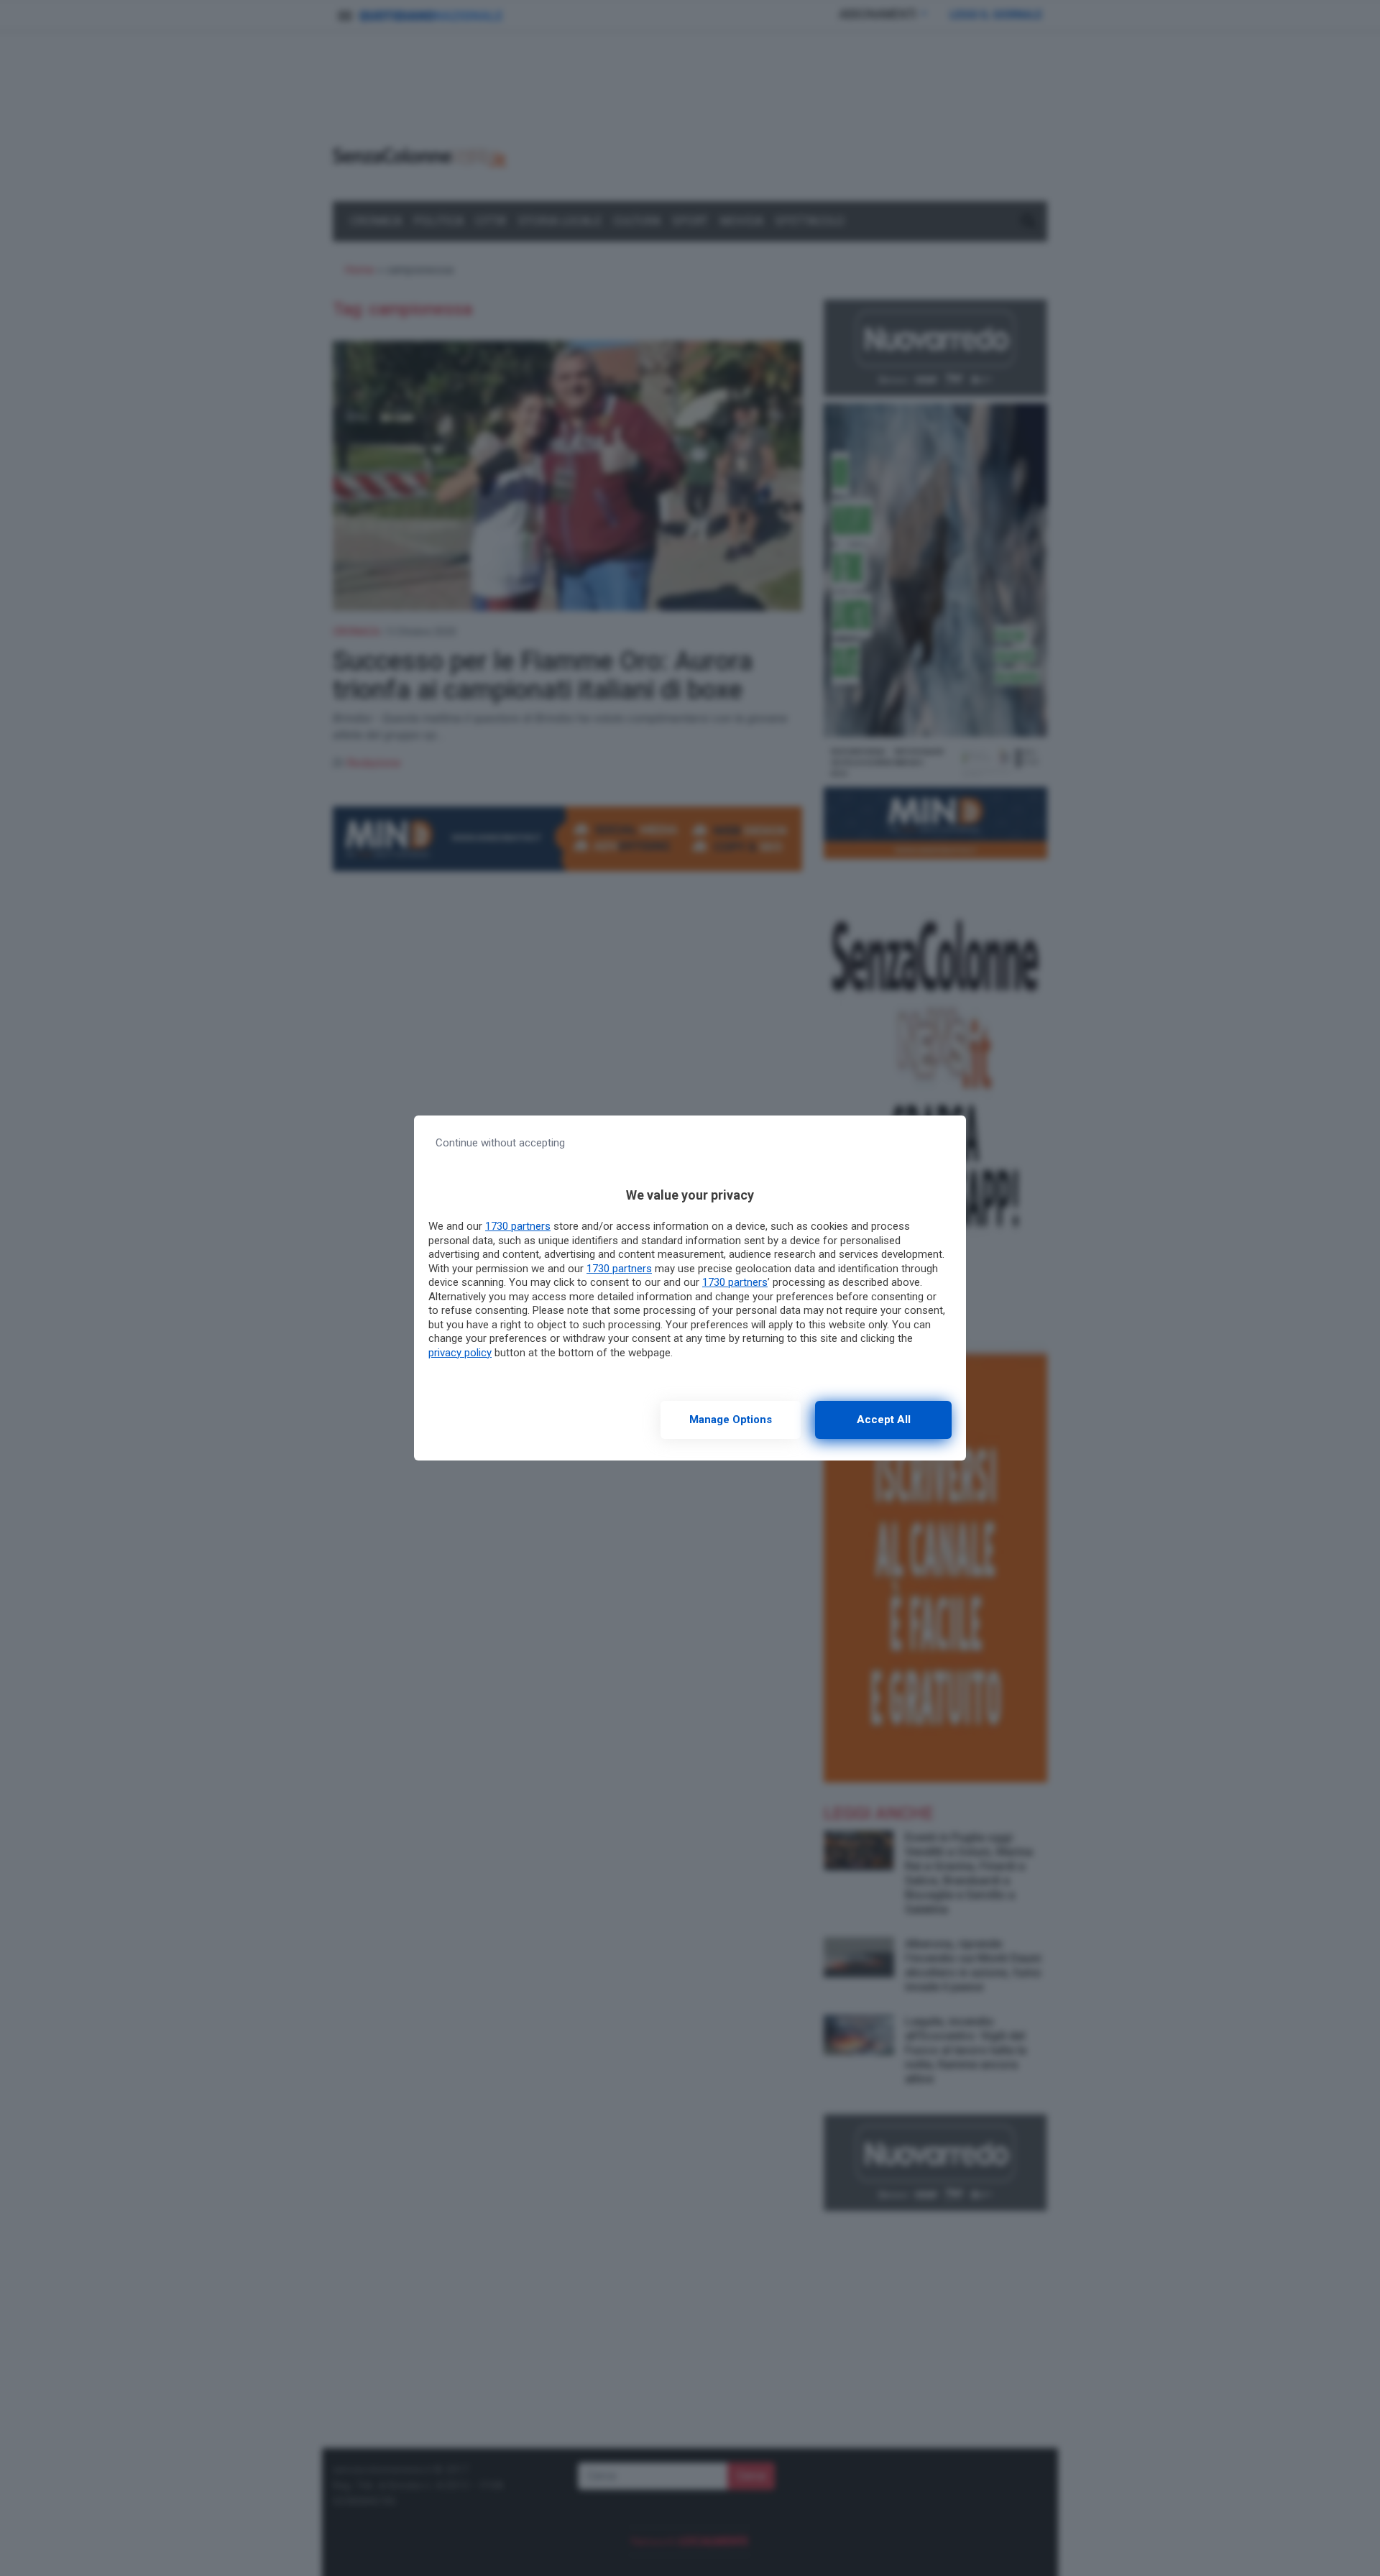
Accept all (884, 1420)
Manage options (731, 1420)
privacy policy (460, 1353)
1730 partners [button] (518, 1226)
